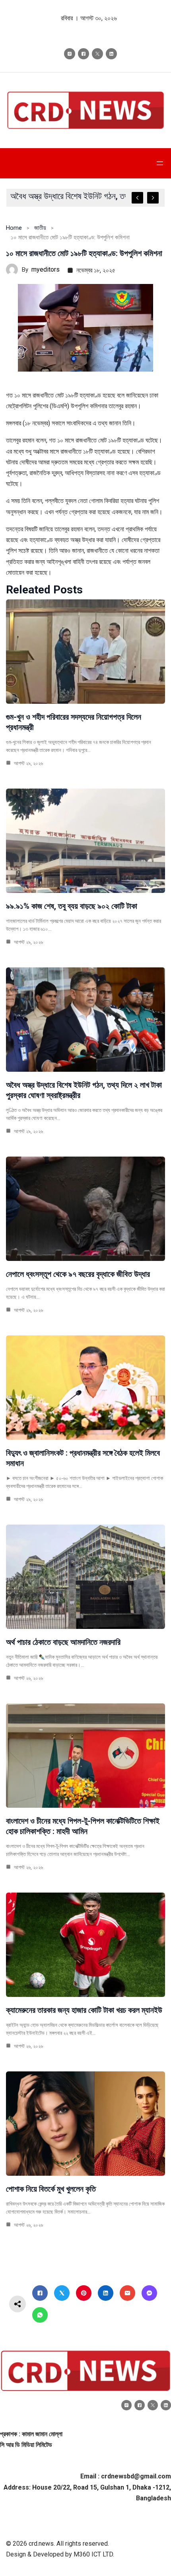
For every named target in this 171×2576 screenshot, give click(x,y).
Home (14, 228)
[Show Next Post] (153, 198)
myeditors (46, 269)
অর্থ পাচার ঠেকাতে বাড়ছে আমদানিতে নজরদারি (63, 1642)
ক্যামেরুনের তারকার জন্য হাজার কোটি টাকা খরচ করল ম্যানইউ (84, 2010)
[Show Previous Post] (137, 198)
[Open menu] (160, 163)
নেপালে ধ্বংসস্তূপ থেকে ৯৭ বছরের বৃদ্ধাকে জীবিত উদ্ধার (78, 1274)
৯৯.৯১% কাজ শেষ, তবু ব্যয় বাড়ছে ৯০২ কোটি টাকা (72, 906)
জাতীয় (40, 228)
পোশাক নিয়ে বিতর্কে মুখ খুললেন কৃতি (51, 2189)
